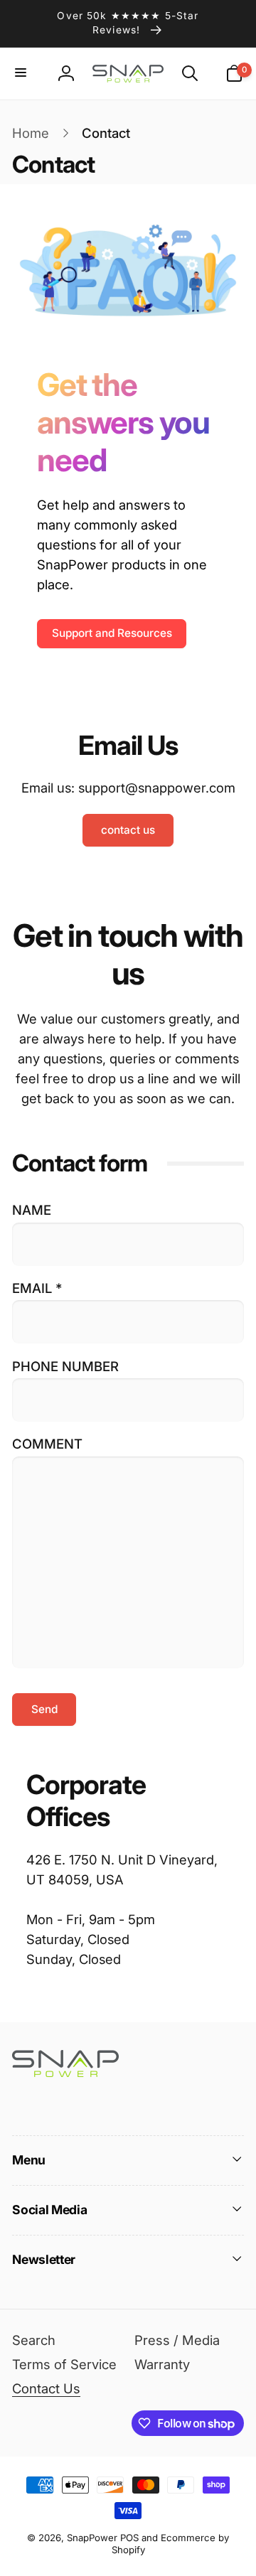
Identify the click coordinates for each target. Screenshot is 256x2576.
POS (129, 2538)
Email (37, 1288)
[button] (22, 74)
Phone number (65, 1366)
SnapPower (92, 2538)
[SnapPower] (65, 2072)
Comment (47, 1444)
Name (32, 1210)
